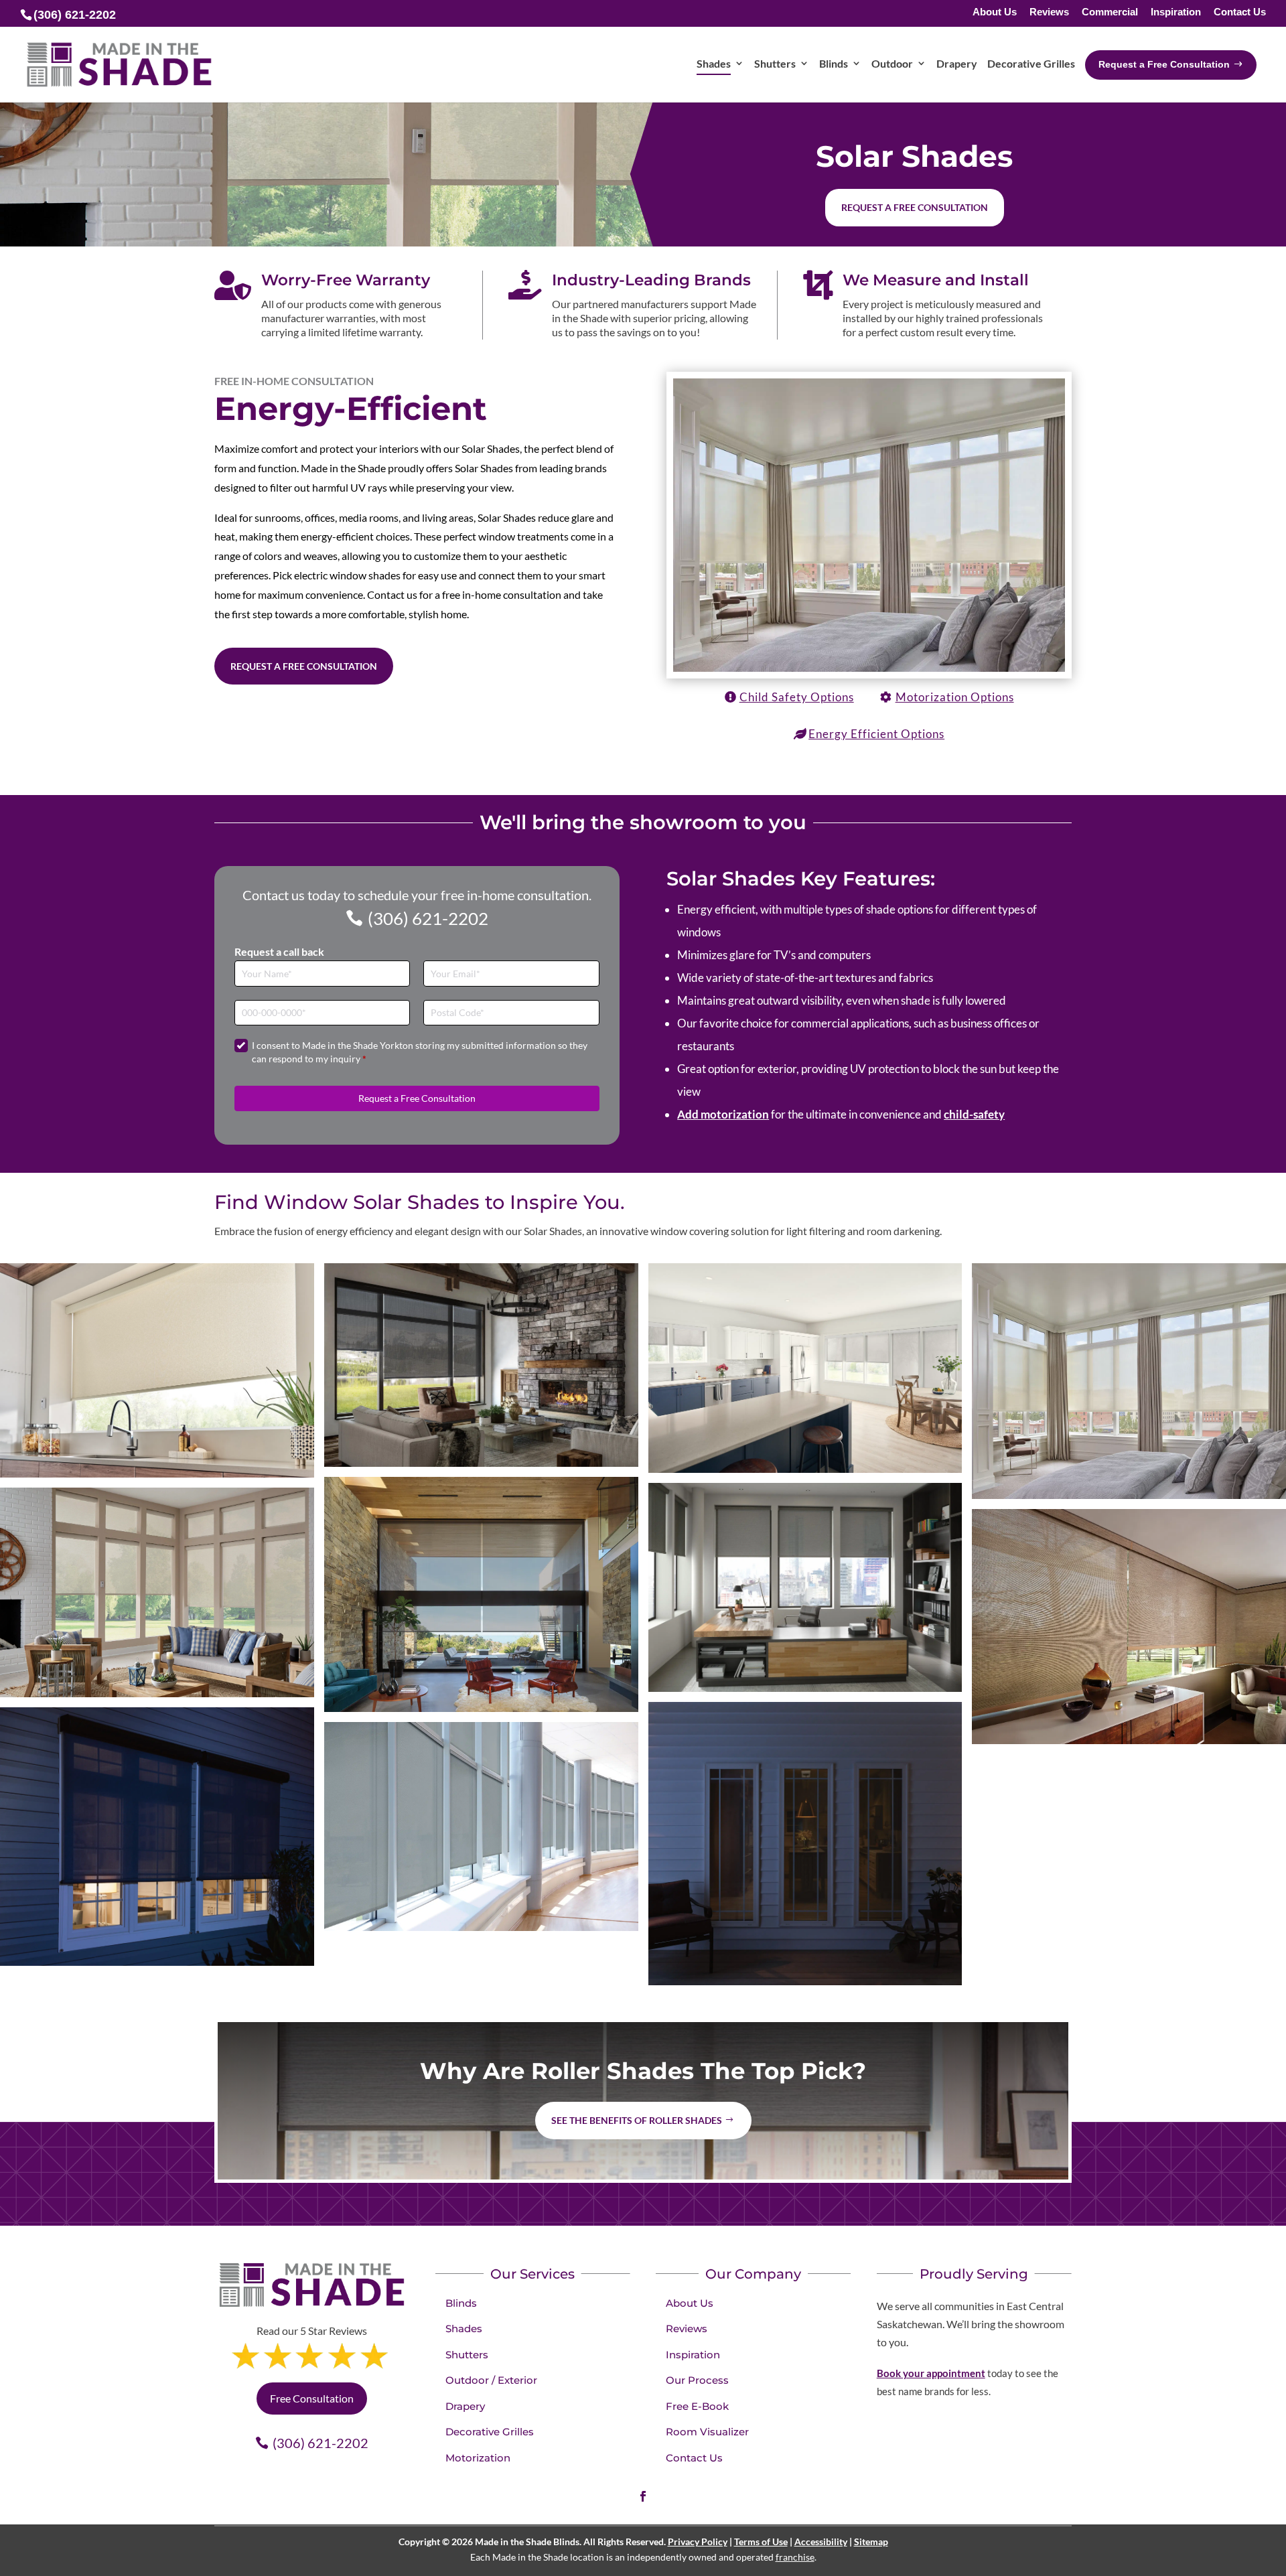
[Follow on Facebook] (643, 2496)
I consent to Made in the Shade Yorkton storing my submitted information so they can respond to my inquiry (420, 1052)
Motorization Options (955, 697)
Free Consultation (312, 2398)
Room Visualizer (707, 2432)
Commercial (1110, 12)
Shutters (467, 2355)
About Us (995, 12)
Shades (464, 2329)
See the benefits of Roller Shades (637, 2120)
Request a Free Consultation (304, 666)
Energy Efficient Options (876, 734)
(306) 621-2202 (428, 918)
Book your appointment (931, 2373)
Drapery (465, 2406)
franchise (795, 2557)
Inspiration (1176, 12)
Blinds (461, 2303)
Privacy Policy (698, 2542)
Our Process (697, 2380)
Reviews (1049, 12)
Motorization (478, 2458)
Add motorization (723, 1114)
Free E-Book (697, 2406)
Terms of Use (761, 2542)
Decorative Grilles (490, 2432)
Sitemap (871, 2542)
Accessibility (821, 2542)
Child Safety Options (797, 697)
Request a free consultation (915, 207)
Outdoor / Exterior (491, 2380)
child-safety (974, 1114)
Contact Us (1240, 12)
